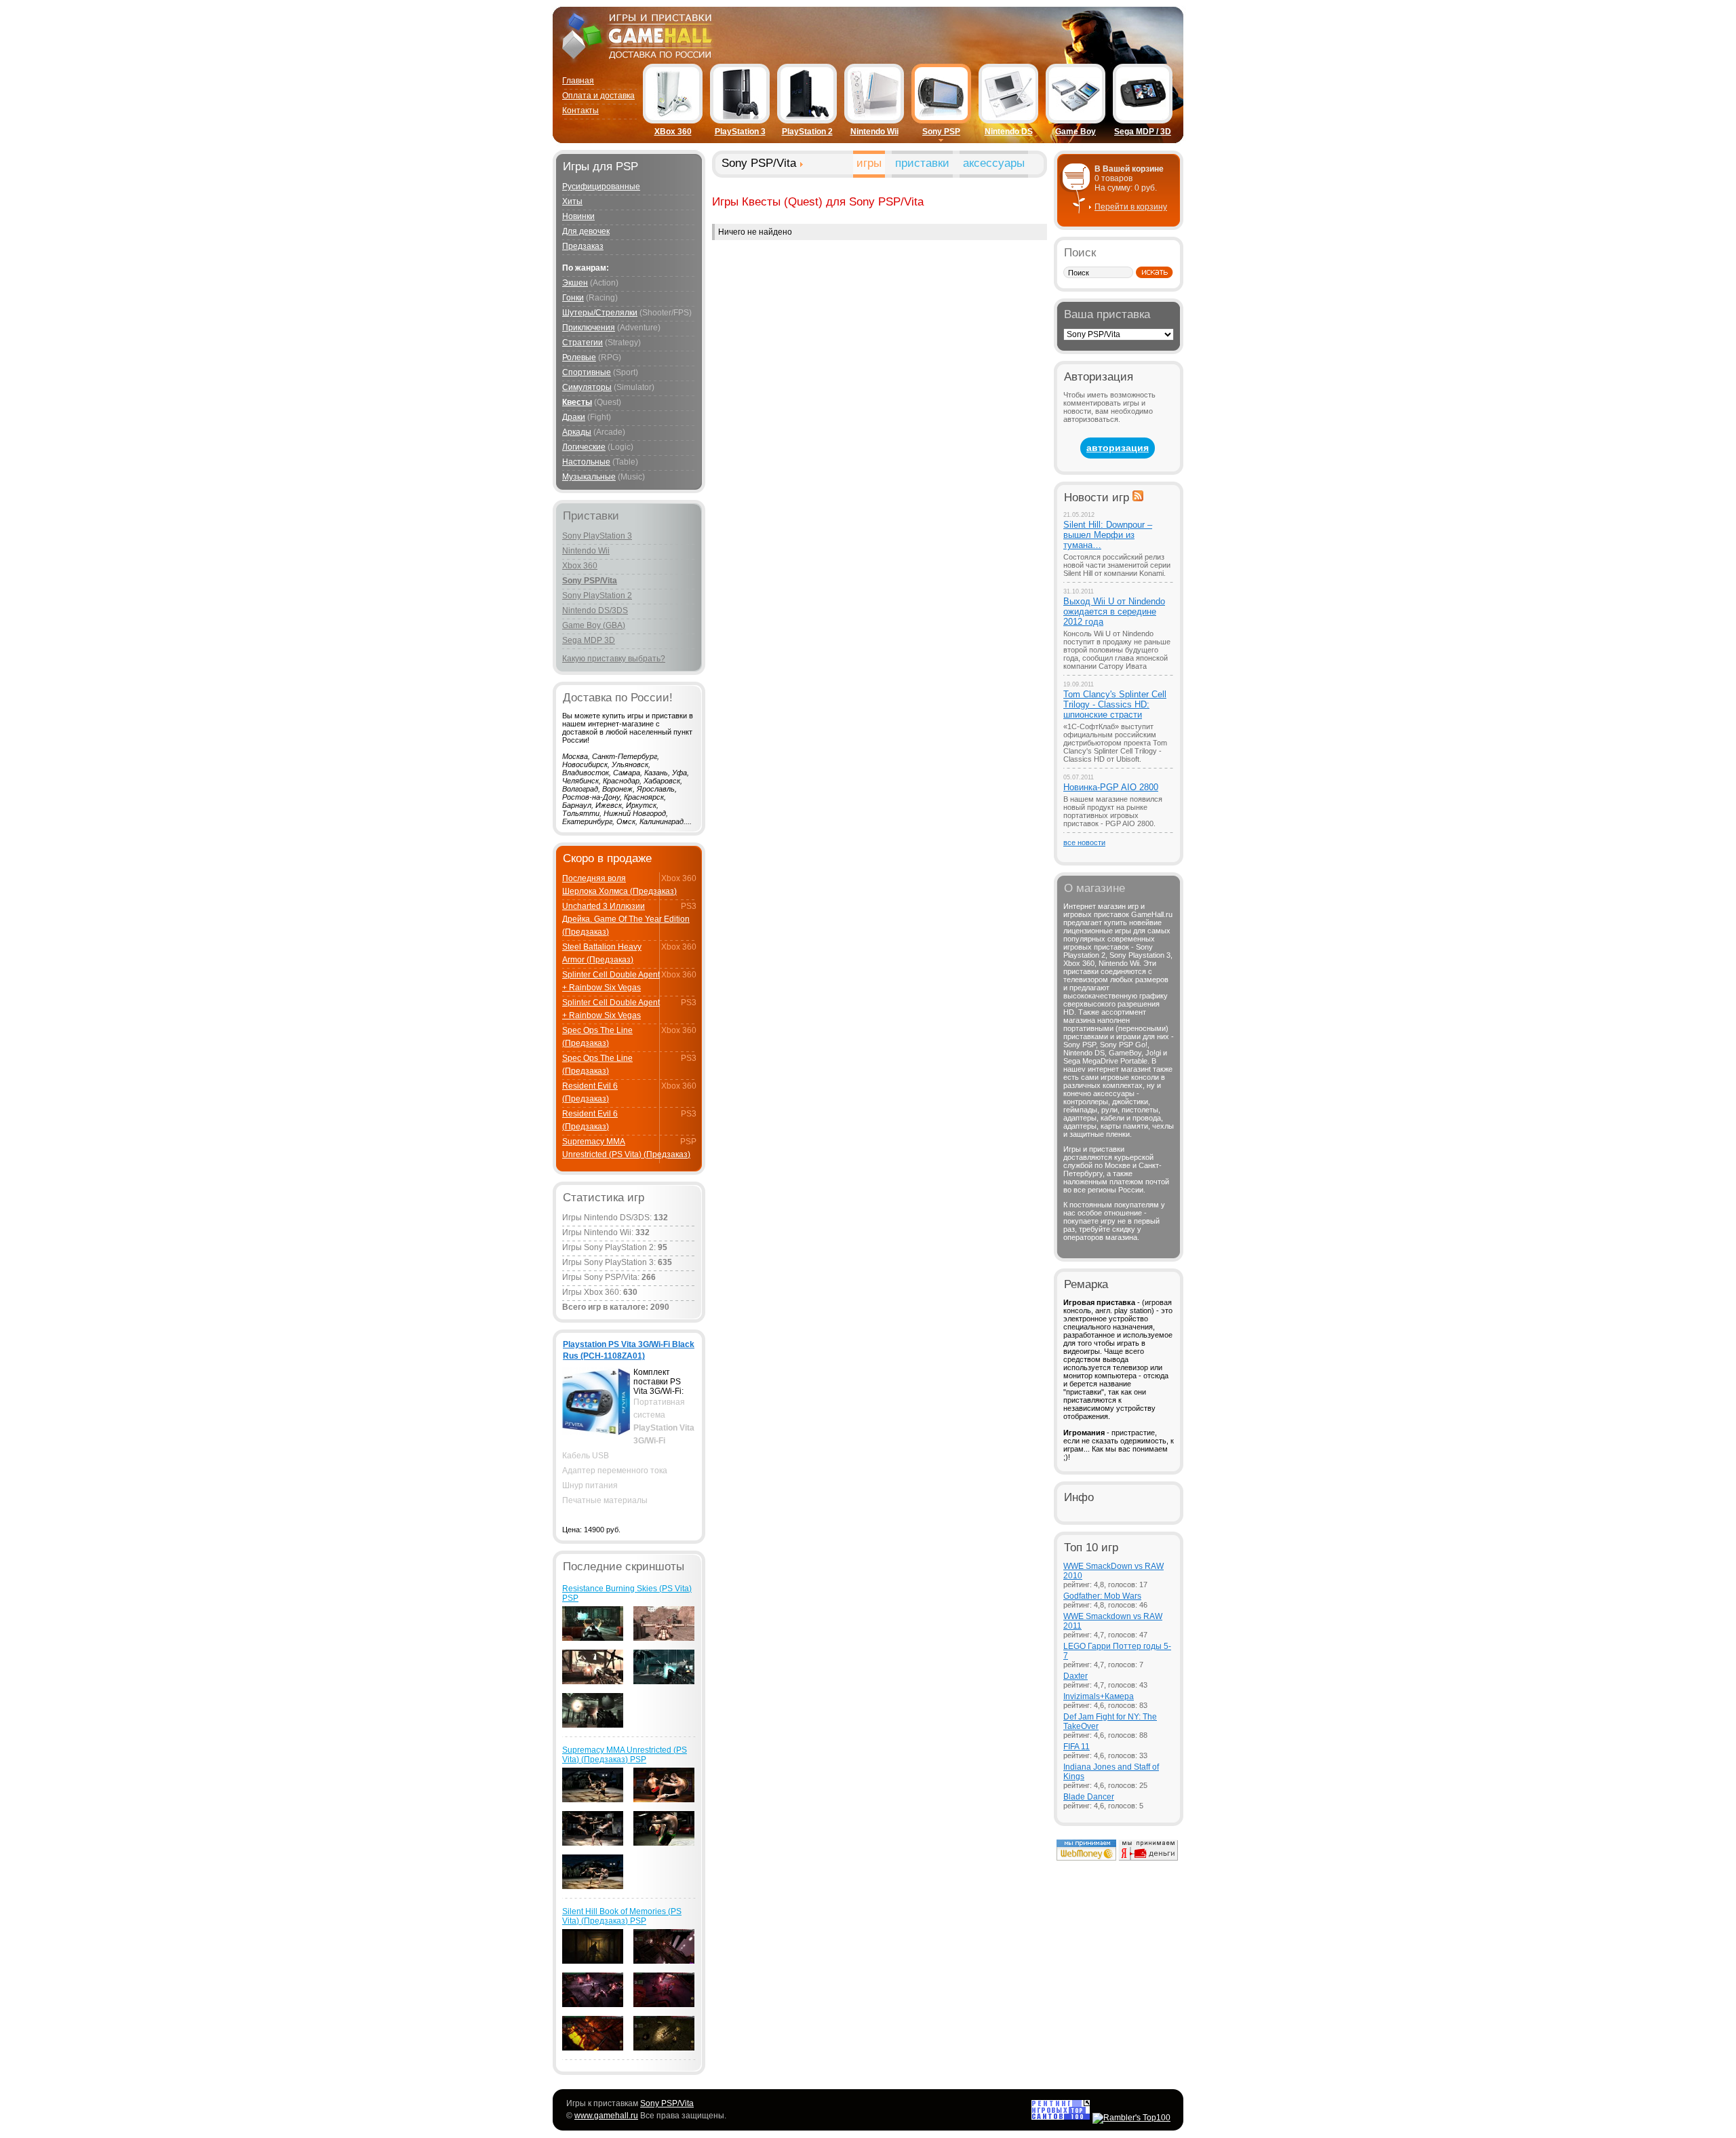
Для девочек (586, 231)
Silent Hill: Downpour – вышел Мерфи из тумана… (1108, 535)
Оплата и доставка (598, 96)
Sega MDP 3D (589, 640)
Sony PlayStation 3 (597, 536)
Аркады (577, 432)
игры (869, 163)
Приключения (589, 328)
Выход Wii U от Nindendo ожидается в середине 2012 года (1114, 611)
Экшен (575, 283)
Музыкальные (589, 477)
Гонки (573, 298)
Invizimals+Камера (1099, 1696)
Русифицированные (601, 187)
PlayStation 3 (740, 132)
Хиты (572, 201)
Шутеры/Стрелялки (600, 313)
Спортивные (587, 372)
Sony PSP (941, 132)
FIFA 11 (1077, 1747)
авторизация (1118, 448)
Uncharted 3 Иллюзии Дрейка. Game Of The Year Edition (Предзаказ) (626, 919)
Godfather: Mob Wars (1102, 1596)
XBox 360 (673, 132)
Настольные (586, 462)
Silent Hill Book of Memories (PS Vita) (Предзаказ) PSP (622, 1916)
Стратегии (583, 343)
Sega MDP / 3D (1143, 132)
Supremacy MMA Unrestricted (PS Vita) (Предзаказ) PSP (625, 1755)
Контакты (580, 111)
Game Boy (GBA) (594, 625)
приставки (922, 163)
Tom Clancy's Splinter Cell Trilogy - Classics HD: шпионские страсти (1115, 704)
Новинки (578, 216)
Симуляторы (587, 387)
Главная (578, 81)
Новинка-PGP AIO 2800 (1111, 787)
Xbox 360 (580, 566)
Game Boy (1076, 132)
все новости (1084, 842)
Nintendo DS (1009, 132)
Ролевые (579, 357)
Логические (584, 447)
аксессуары (994, 163)
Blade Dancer (1089, 1797)
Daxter (1076, 1676)
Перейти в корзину (1131, 207)
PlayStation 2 (807, 132)
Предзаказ (583, 246)
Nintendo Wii (874, 132)
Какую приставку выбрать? (614, 659)
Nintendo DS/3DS (595, 610)
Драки (574, 417)
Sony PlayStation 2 (597, 596)
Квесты (577, 402)
